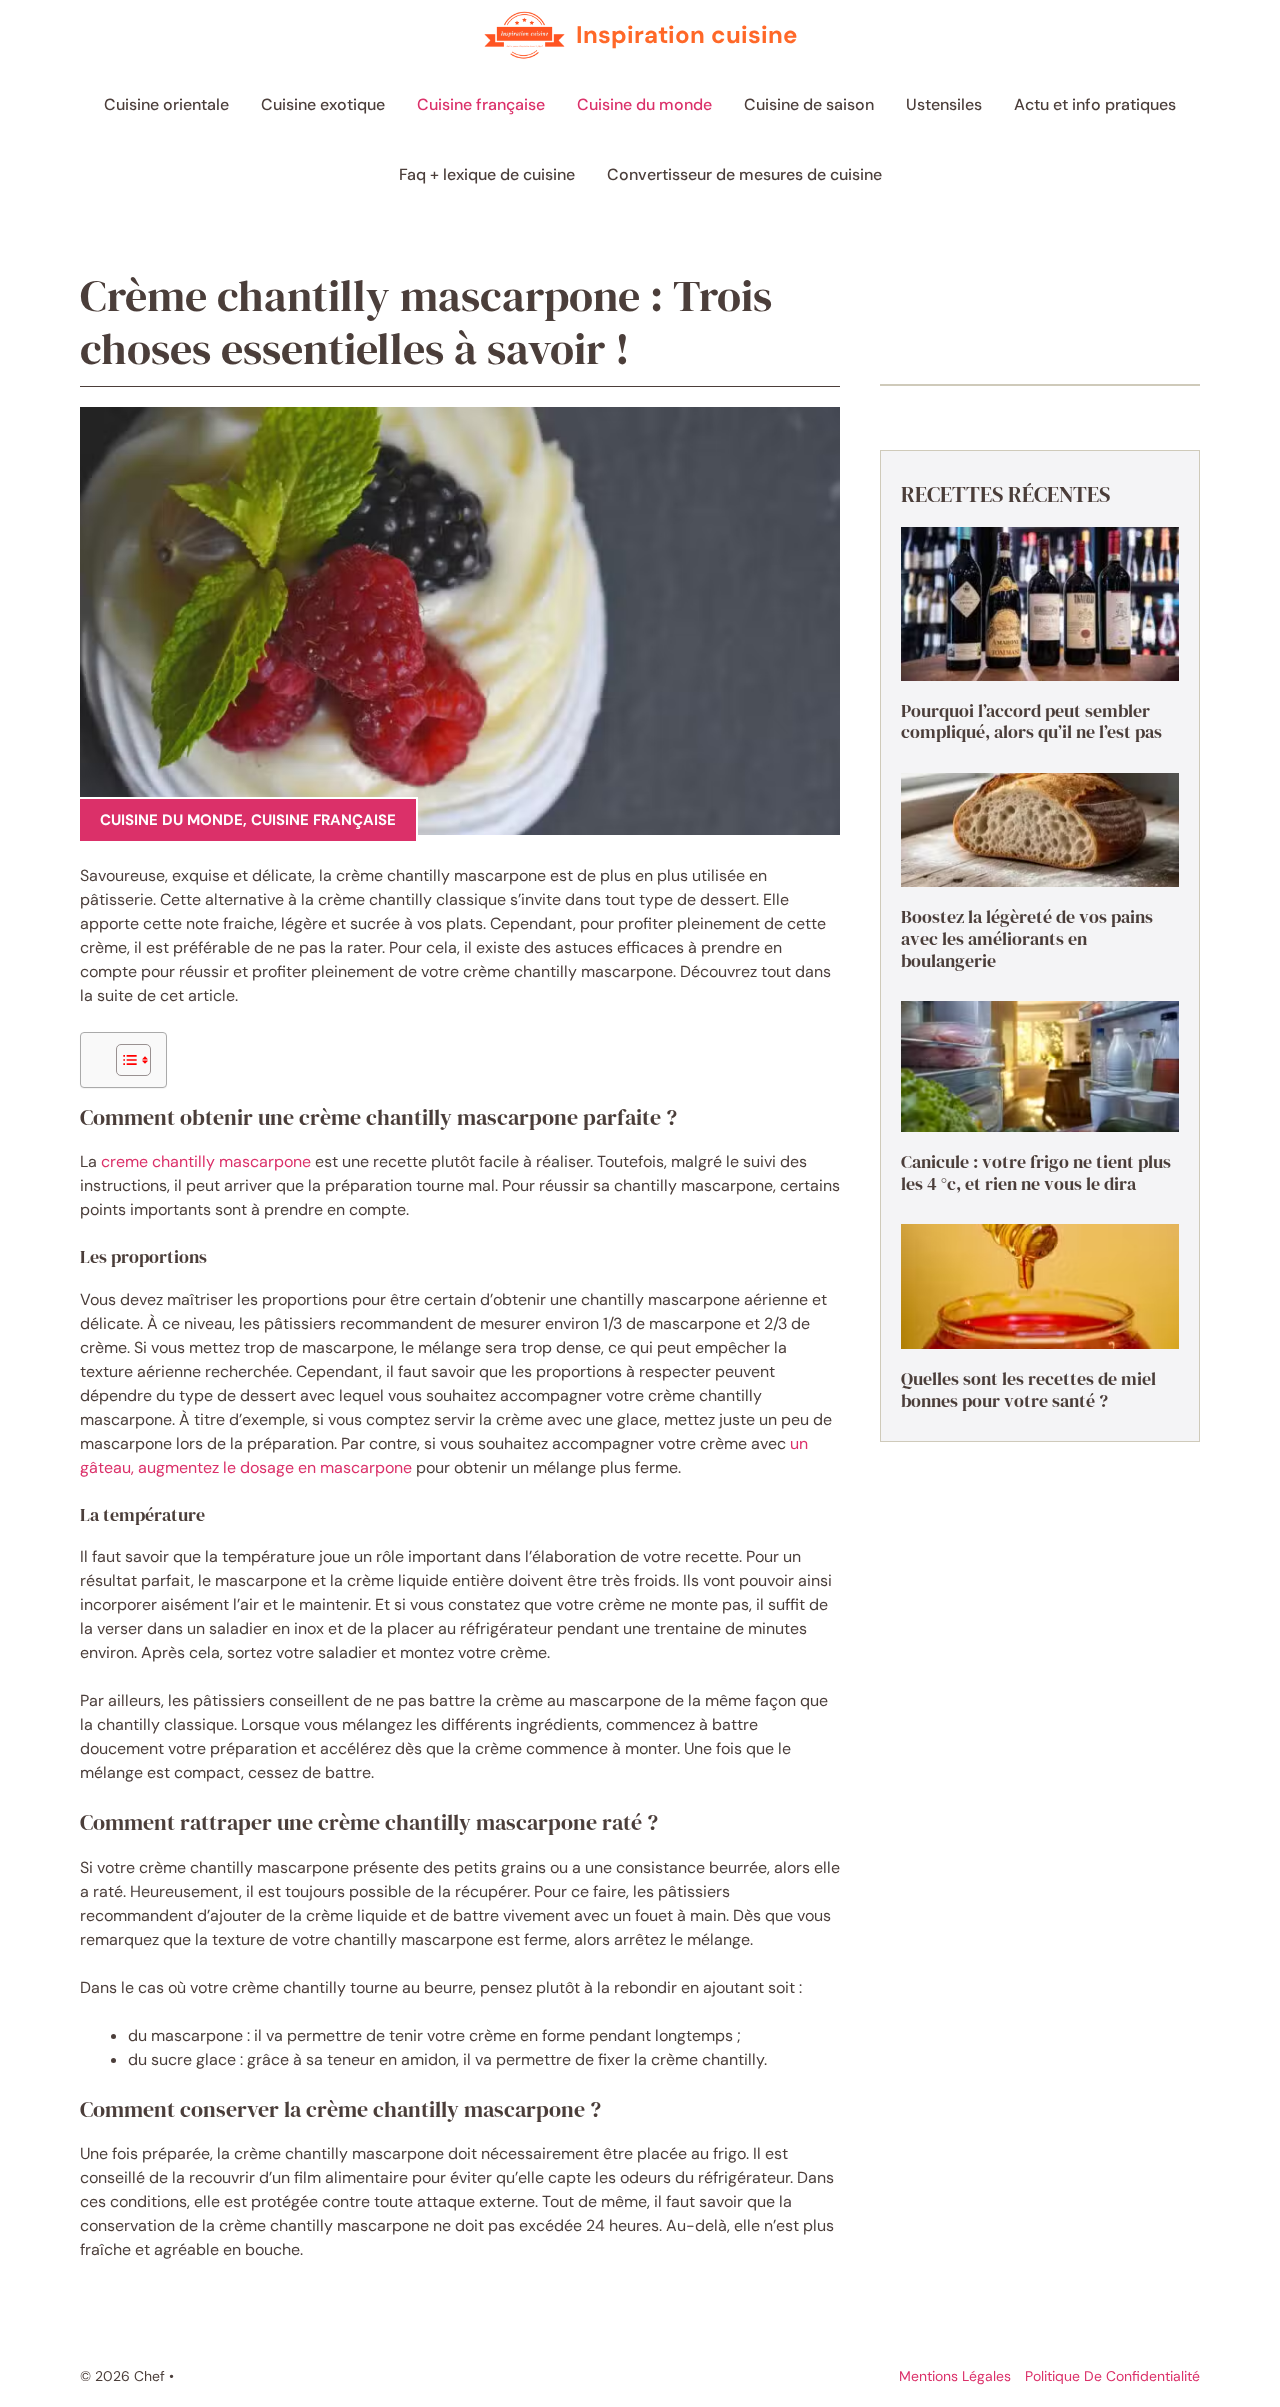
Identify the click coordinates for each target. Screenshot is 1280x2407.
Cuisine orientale (166, 104)
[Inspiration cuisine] (524, 35)
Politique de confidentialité (1112, 2376)
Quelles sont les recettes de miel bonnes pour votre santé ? (1028, 1389)
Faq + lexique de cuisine (487, 174)
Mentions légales (955, 2376)
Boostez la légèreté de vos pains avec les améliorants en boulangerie (1027, 938)
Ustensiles (944, 104)
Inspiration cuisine (686, 34)
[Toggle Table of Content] (123, 1060)
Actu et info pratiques (1095, 104)
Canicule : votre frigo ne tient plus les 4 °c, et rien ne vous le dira (1036, 1172)
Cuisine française (481, 104)
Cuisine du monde (644, 104)
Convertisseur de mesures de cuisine (744, 174)
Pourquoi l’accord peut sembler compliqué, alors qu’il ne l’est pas (1031, 721)
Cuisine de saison (809, 104)
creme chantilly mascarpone (206, 1161)
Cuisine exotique (323, 104)
